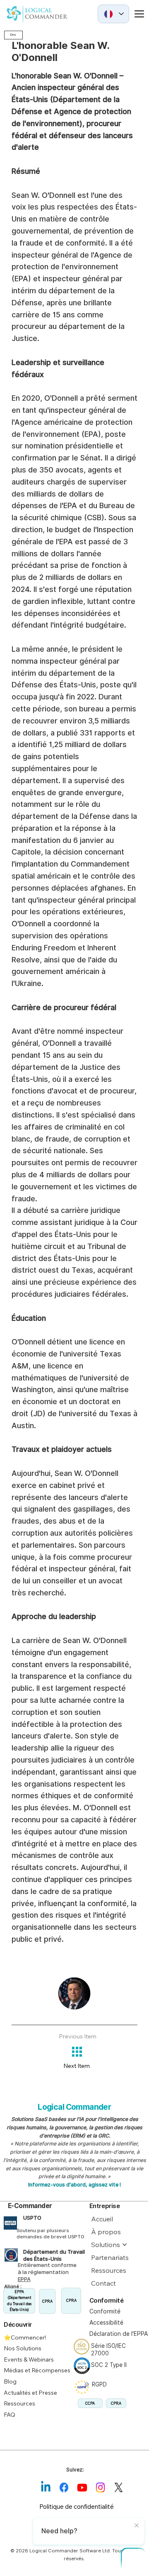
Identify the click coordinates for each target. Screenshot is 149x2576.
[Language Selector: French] (113, 14)
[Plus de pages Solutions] (125, 2245)
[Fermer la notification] (137, 2526)
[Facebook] (64, 2488)
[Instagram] (100, 2488)
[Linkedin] (46, 2488)
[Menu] (134, 14)
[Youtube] (82, 2488)
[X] (118, 2488)
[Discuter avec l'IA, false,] (133, 2560)
